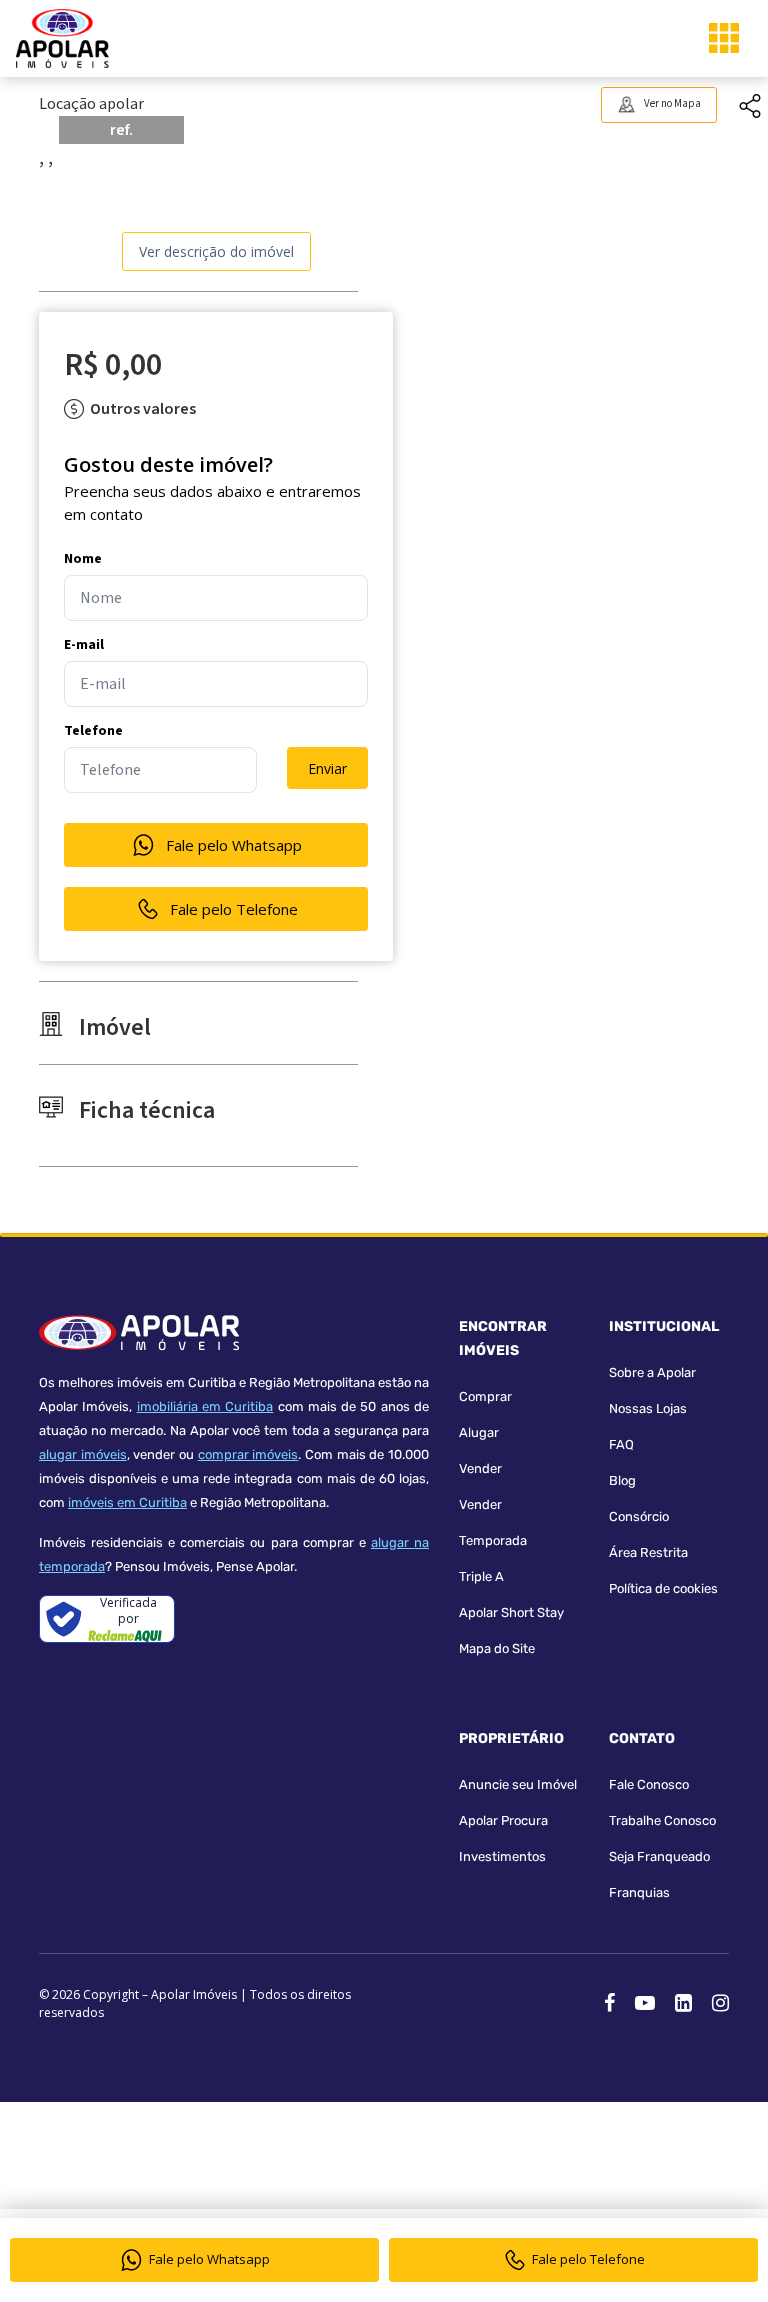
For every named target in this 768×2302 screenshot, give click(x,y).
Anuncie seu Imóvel (518, 1784)
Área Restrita (648, 1552)
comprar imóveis (248, 1454)
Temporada (493, 1540)
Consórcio (639, 1516)
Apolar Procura (503, 1820)
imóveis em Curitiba (127, 1502)
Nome (83, 559)
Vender (480, 1468)
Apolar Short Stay (511, 1612)
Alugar (479, 1432)
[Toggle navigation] (724, 38)
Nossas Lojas (648, 1408)
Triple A (481, 1576)
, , (46, 158)
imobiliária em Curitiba (205, 1406)
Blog (622, 1480)
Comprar (485, 1396)
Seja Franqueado (659, 1856)
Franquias (639, 1892)
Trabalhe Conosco (662, 1820)
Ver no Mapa (672, 103)
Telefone (93, 731)
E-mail (84, 645)
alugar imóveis (83, 1454)
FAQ (621, 1444)
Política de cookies (663, 1588)
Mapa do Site (497, 1648)
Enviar (327, 768)
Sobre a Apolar (652, 1372)
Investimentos (502, 1856)
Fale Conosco (649, 1784)
